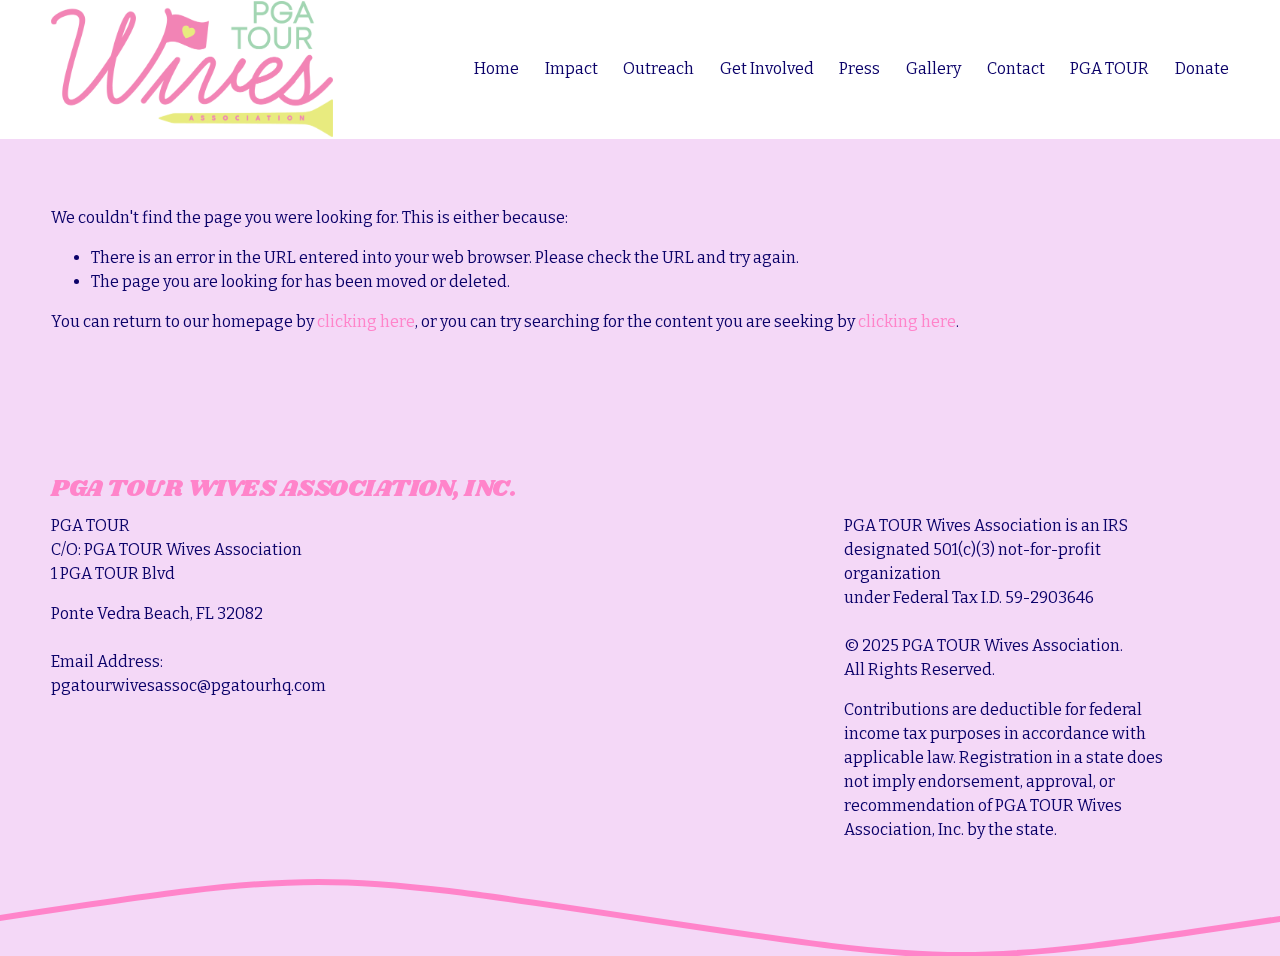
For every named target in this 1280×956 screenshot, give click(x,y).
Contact (1016, 68)
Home (496, 68)
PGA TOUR (1109, 68)
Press (859, 68)
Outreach (658, 68)
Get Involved (767, 68)
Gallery (933, 68)
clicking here (366, 321)
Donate (1202, 68)
